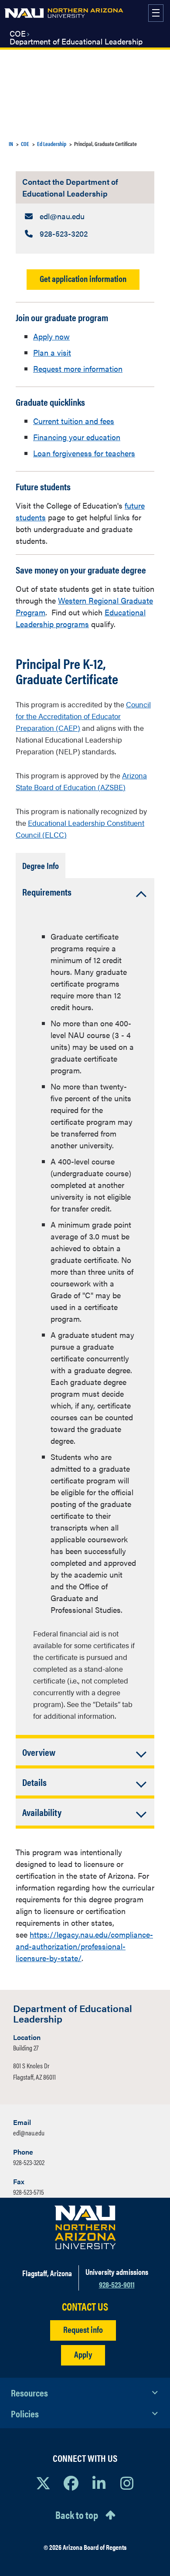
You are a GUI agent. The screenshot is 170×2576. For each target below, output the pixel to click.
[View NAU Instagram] (127, 2483)
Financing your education (77, 437)
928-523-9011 (117, 2284)
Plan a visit (52, 352)
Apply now (51, 336)
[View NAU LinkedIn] (99, 2483)
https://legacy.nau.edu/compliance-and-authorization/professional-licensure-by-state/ (84, 1946)
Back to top (77, 2515)
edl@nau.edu (29, 2133)
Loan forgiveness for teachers (84, 453)
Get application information (83, 278)
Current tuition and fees (74, 421)
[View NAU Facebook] (71, 2483)
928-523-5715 (29, 2192)
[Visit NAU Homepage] (85, 2227)
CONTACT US (85, 2306)
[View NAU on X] (43, 2483)
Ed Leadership (52, 144)
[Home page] (64, 13)
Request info (83, 2329)
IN (11, 144)
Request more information (78, 368)
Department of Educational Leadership (76, 41)
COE (18, 34)
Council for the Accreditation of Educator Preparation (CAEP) (83, 716)
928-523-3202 (29, 2162)
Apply (83, 2354)
